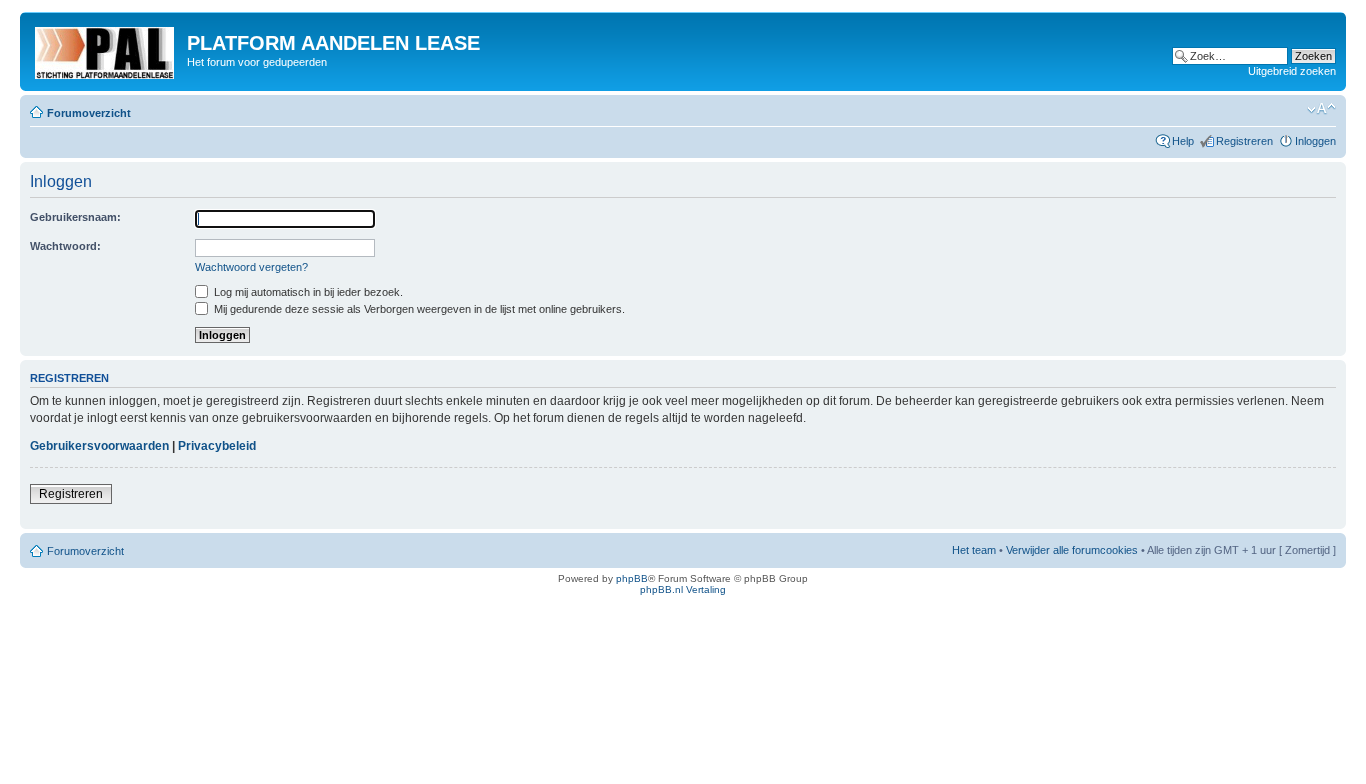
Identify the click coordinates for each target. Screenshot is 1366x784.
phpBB (632, 578)
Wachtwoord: (65, 246)
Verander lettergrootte (1321, 109)
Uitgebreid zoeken (1292, 71)
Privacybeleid (217, 446)
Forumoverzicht (89, 113)
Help (1183, 141)
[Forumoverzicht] (106, 49)
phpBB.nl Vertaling (683, 589)
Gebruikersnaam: (75, 217)
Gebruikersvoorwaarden (99, 446)
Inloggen (1315, 141)
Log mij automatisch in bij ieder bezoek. (307, 292)
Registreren (1244, 141)
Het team (974, 550)
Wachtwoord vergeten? (251, 267)
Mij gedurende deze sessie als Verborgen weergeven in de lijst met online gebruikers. (418, 309)
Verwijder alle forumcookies (1072, 550)
